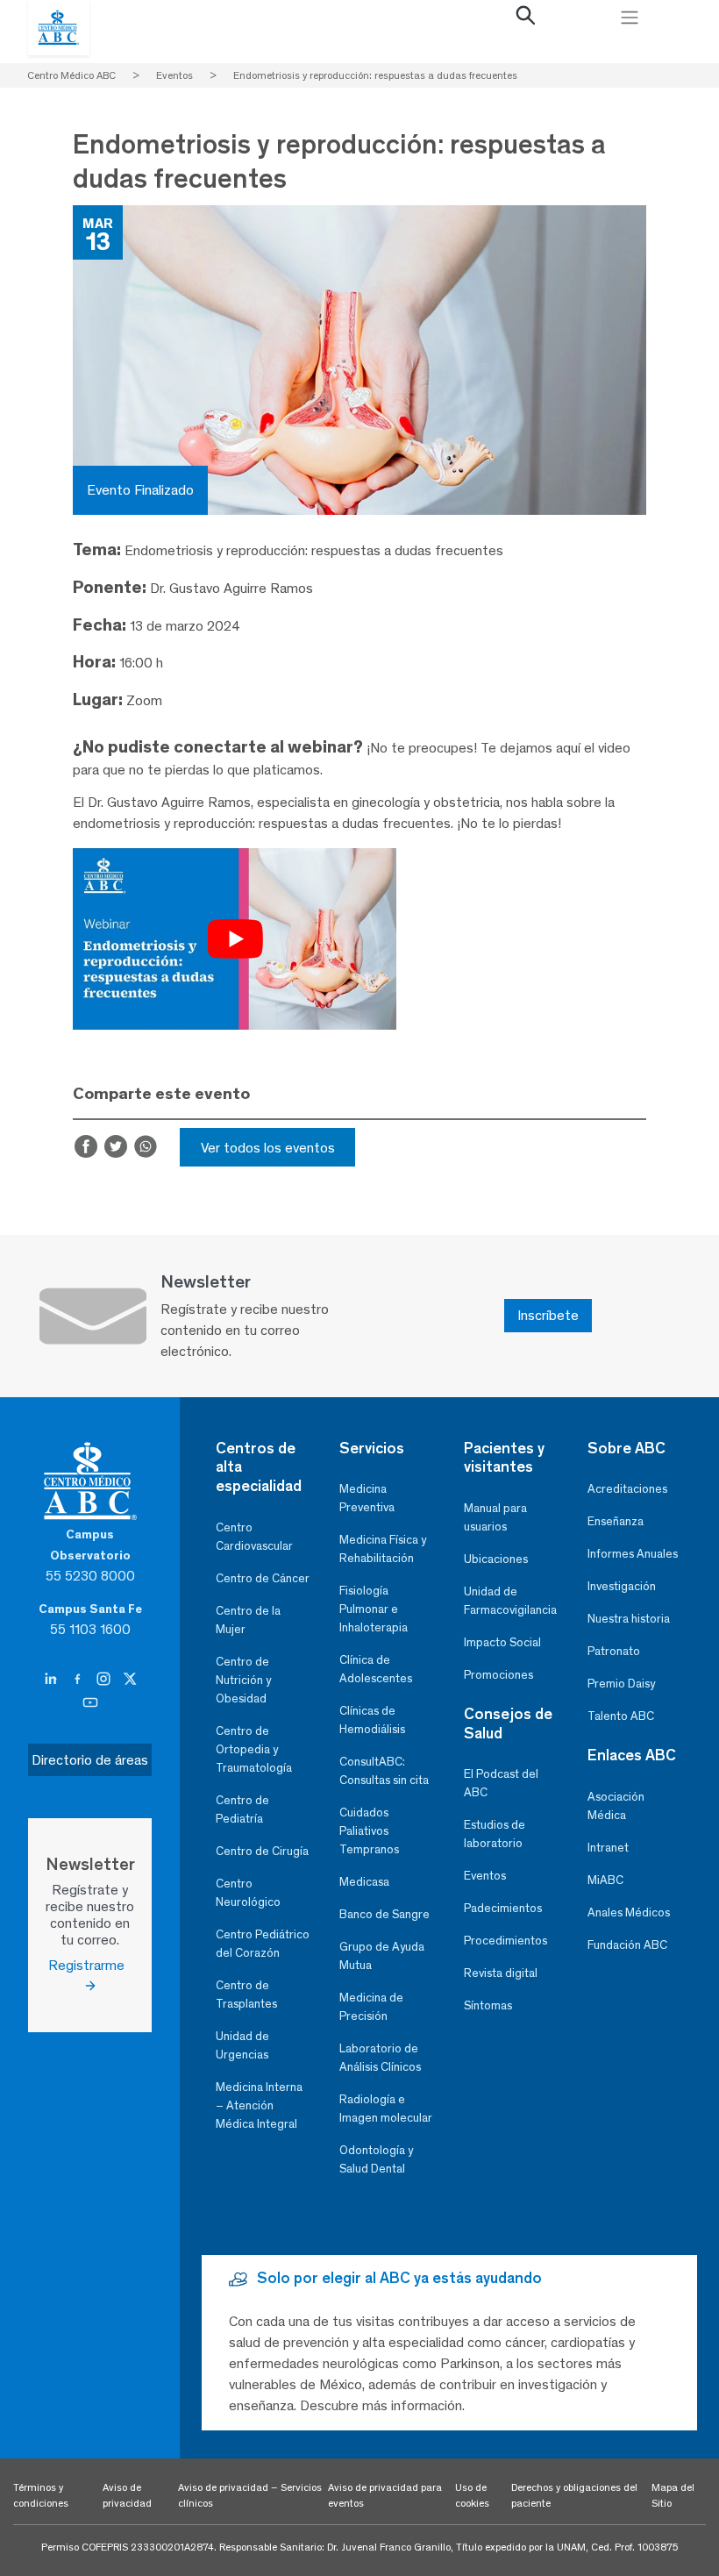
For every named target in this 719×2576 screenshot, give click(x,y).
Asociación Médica (616, 1806)
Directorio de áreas (90, 1760)
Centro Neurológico (248, 1893)
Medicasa (364, 1882)
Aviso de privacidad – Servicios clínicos (250, 2495)
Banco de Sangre (384, 1914)
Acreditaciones (627, 1489)
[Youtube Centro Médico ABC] (90, 1703)
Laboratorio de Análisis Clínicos (380, 2058)
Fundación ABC (627, 1945)
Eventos (485, 1876)
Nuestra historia (629, 1619)
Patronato (614, 1651)
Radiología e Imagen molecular (386, 2109)
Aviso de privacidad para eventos (385, 2495)
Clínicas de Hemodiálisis (372, 1720)
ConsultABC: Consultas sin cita (384, 1771)
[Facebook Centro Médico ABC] (79, 1680)
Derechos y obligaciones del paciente (574, 2495)
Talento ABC (621, 1716)
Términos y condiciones (41, 2495)
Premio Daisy (621, 1684)
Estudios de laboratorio (495, 1834)
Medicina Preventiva (367, 1498)
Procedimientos (505, 1941)
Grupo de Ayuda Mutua (382, 1956)
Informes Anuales (633, 1554)
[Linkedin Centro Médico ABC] (53, 1680)
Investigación (622, 1586)
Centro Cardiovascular (254, 1537)
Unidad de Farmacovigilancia (510, 1601)
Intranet (608, 1848)
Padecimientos (503, 1908)
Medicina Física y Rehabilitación (383, 1549)
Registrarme (90, 1965)
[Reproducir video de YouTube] (235, 939)
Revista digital (501, 1973)
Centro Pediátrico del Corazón (263, 1944)
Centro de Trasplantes (246, 1994)
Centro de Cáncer (263, 1578)
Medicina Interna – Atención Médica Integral (259, 2105)
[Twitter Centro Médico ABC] (130, 1680)
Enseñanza (616, 1521)
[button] (526, 19)
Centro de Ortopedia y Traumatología (254, 1749)
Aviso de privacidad (127, 2495)
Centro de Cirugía (262, 1851)
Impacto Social (502, 1642)
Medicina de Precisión (371, 2007)
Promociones (498, 1675)
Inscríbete (548, 1315)
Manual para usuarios (495, 1517)
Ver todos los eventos (268, 1148)
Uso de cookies (472, 2495)
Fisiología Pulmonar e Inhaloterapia (374, 1609)
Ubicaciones (496, 1559)
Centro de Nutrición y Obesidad (243, 1680)
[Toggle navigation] (630, 18)
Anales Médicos (629, 1912)
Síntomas (488, 2005)
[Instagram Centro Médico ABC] (105, 1680)
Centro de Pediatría (242, 1809)
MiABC (605, 1880)
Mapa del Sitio (673, 2495)
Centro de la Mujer (248, 1620)
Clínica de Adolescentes (376, 1669)
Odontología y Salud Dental (376, 2159)
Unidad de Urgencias (242, 2045)
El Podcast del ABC (501, 1783)
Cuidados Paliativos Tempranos (369, 1831)
